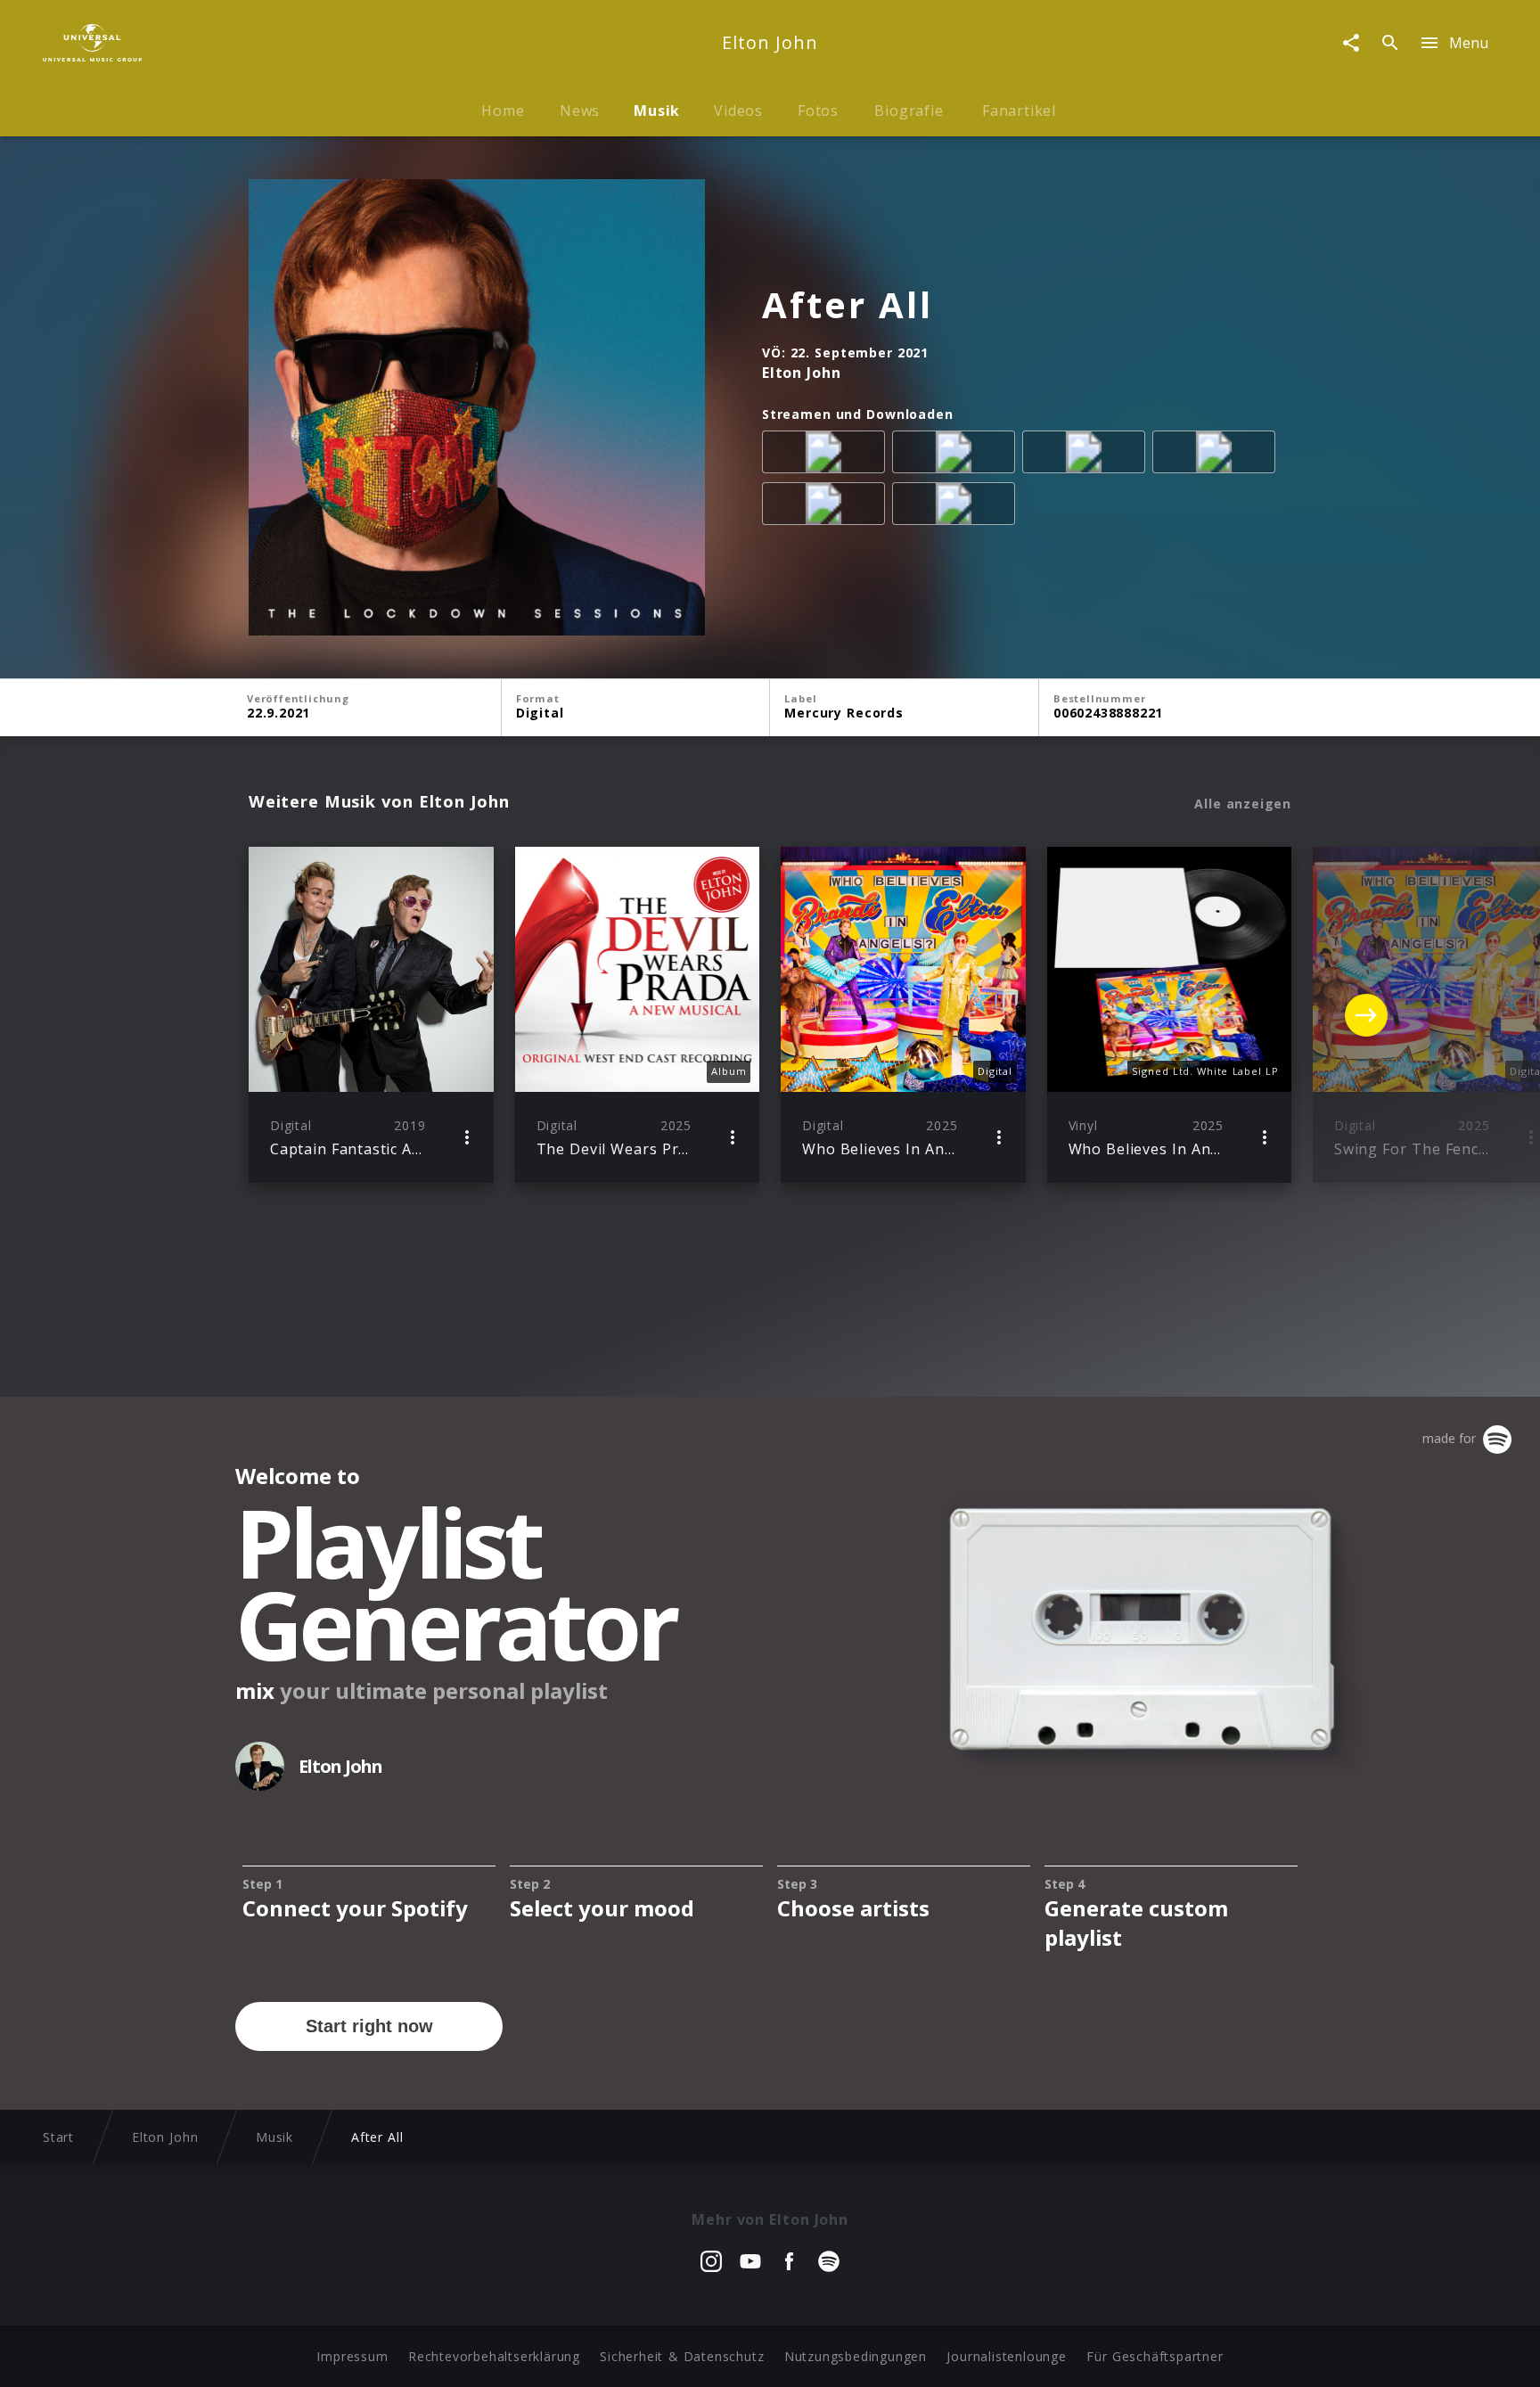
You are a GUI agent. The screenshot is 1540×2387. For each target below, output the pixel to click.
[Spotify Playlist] (957, 507)
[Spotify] (1087, 455)
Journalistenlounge (1006, 2356)
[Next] (1366, 1015)
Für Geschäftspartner (1155, 2356)
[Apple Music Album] (827, 455)
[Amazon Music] (957, 455)
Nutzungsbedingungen (856, 2356)
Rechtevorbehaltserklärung (494, 2356)
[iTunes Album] (827, 507)
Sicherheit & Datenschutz (682, 2356)
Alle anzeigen (1243, 804)
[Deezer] (1217, 455)
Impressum (352, 2356)
